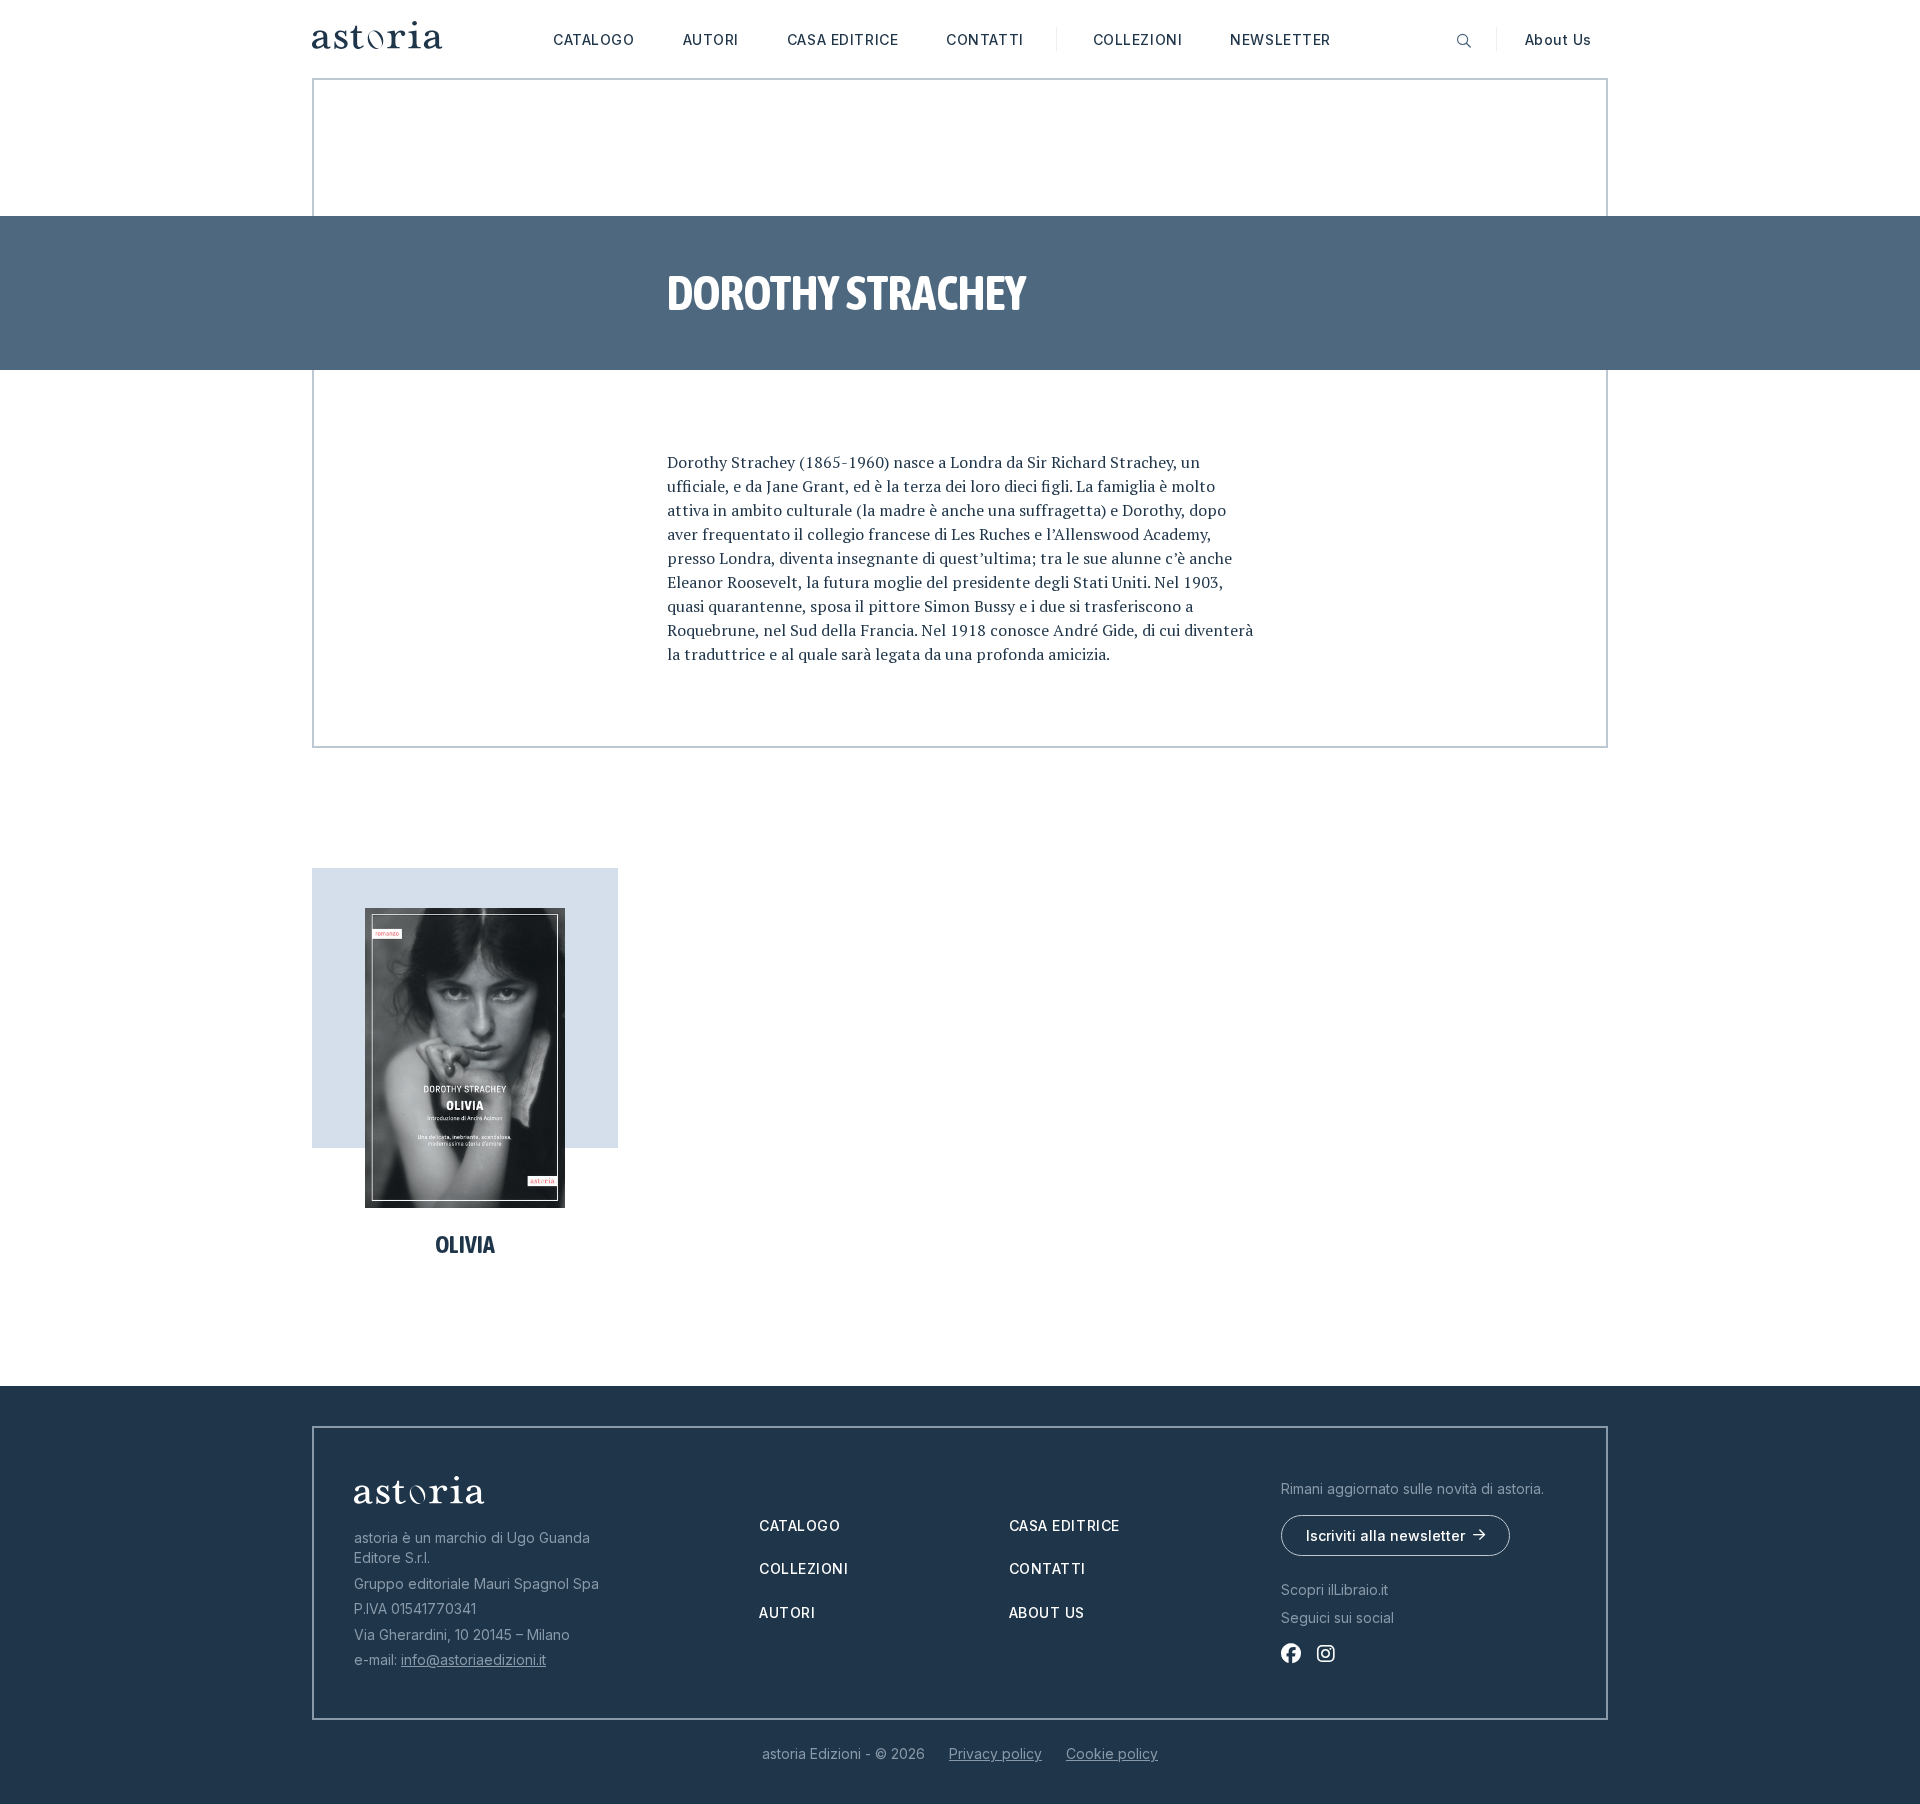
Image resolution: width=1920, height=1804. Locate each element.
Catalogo (593, 39)
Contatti (984, 39)
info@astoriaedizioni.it (473, 1659)
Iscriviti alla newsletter (1385, 1535)
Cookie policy (1112, 1753)
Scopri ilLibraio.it (1334, 1589)
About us (1047, 1612)
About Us (1558, 39)
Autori (711, 39)
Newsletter (1280, 39)
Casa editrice (842, 39)
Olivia (465, 1244)
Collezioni (1138, 39)
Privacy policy (995, 1753)
